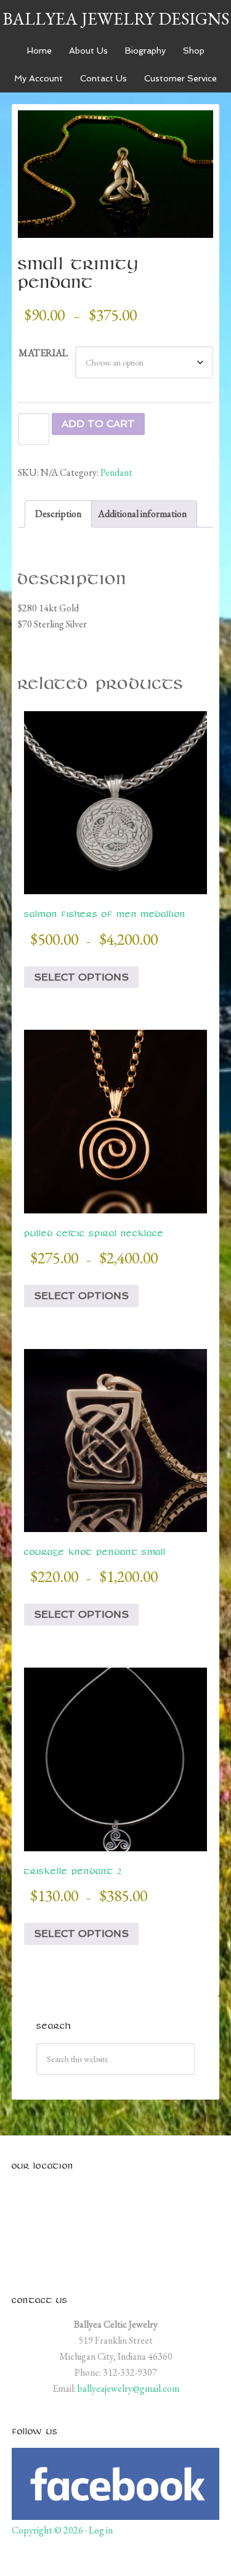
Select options (81, 977)
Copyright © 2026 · (50, 2530)
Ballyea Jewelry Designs (116, 18)
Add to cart (98, 424)
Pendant (116, 472)
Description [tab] (58, 514)
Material (43, 353)
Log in (101, 2530)
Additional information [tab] (142, 514)
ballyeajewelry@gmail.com (128, 2388)
